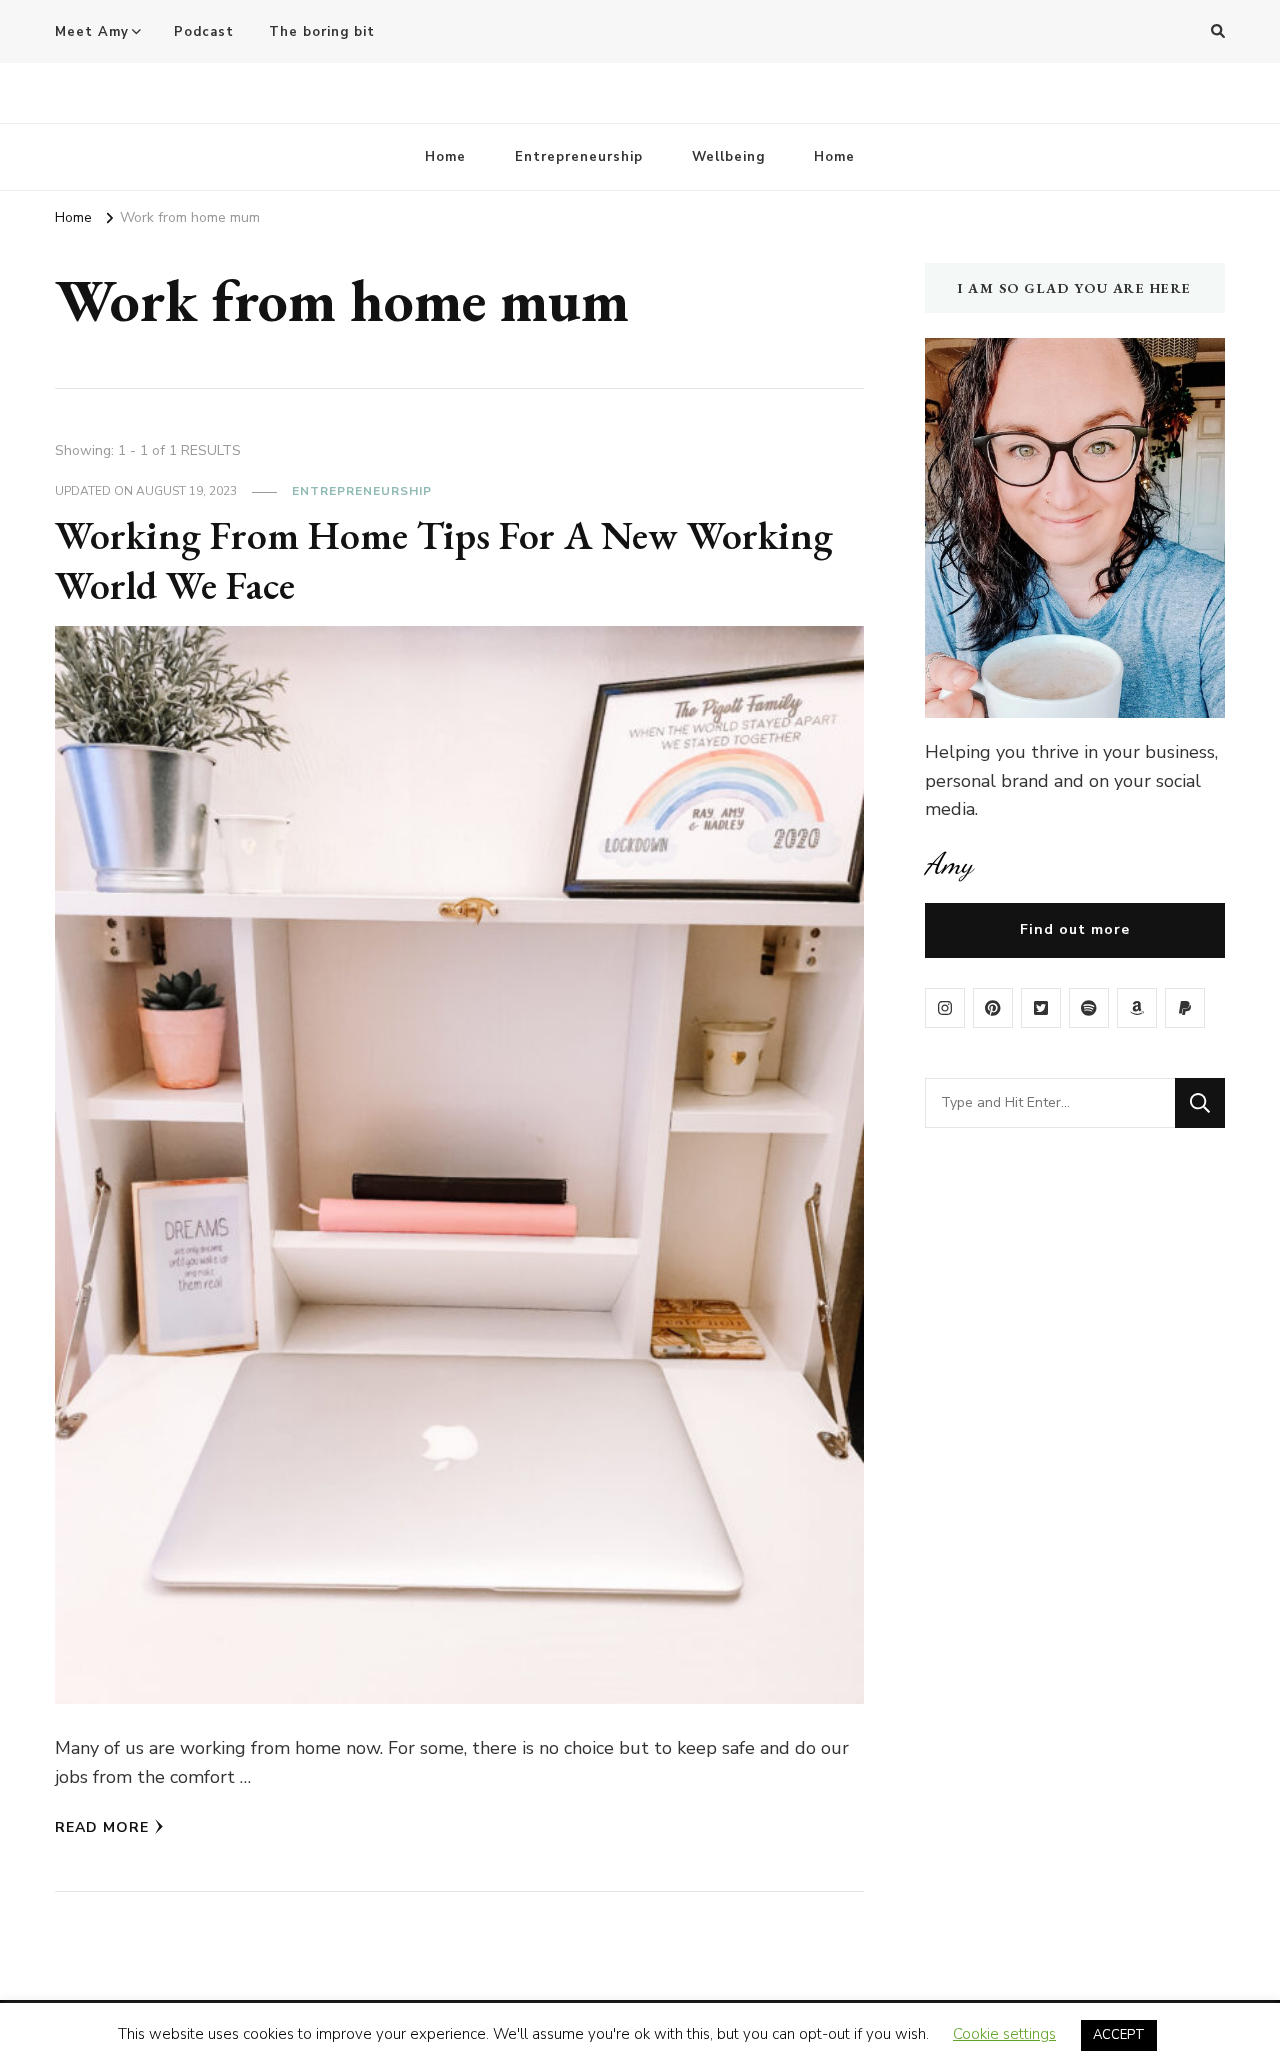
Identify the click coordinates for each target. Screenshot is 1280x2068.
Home (445, 157)
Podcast (204, 32)
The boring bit (322, 32)
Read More (102, 1827)
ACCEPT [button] (1119, 2035)
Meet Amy (92, 32)
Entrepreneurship (579, 157)
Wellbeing (728, 157)
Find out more (1075, 929)
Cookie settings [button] (1004, 2034)
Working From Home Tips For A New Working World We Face (444, 560)
